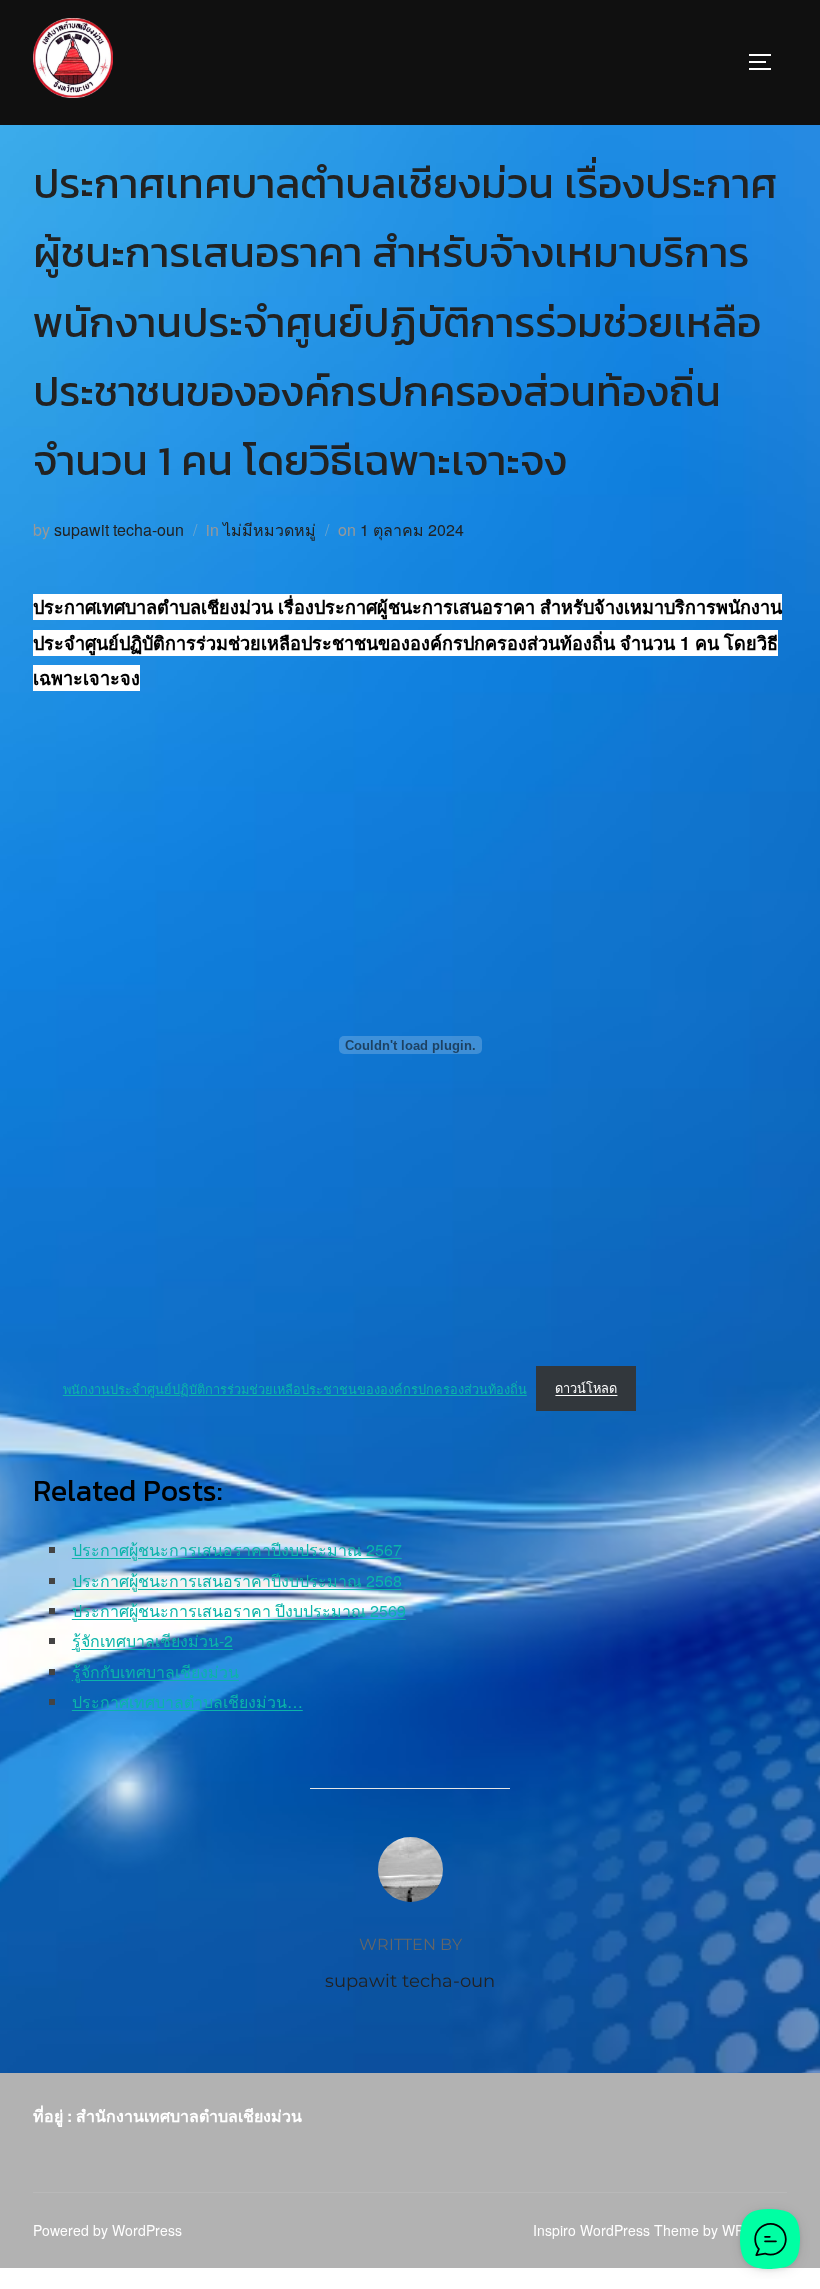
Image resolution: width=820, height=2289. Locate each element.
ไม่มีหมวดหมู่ (269, 529)
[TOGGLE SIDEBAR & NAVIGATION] (767, 62)
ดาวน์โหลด (586, 1387)
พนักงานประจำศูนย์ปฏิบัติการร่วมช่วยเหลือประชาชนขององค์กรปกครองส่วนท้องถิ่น (295, 1387)
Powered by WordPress (107, 2230)
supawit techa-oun (119, 529)
